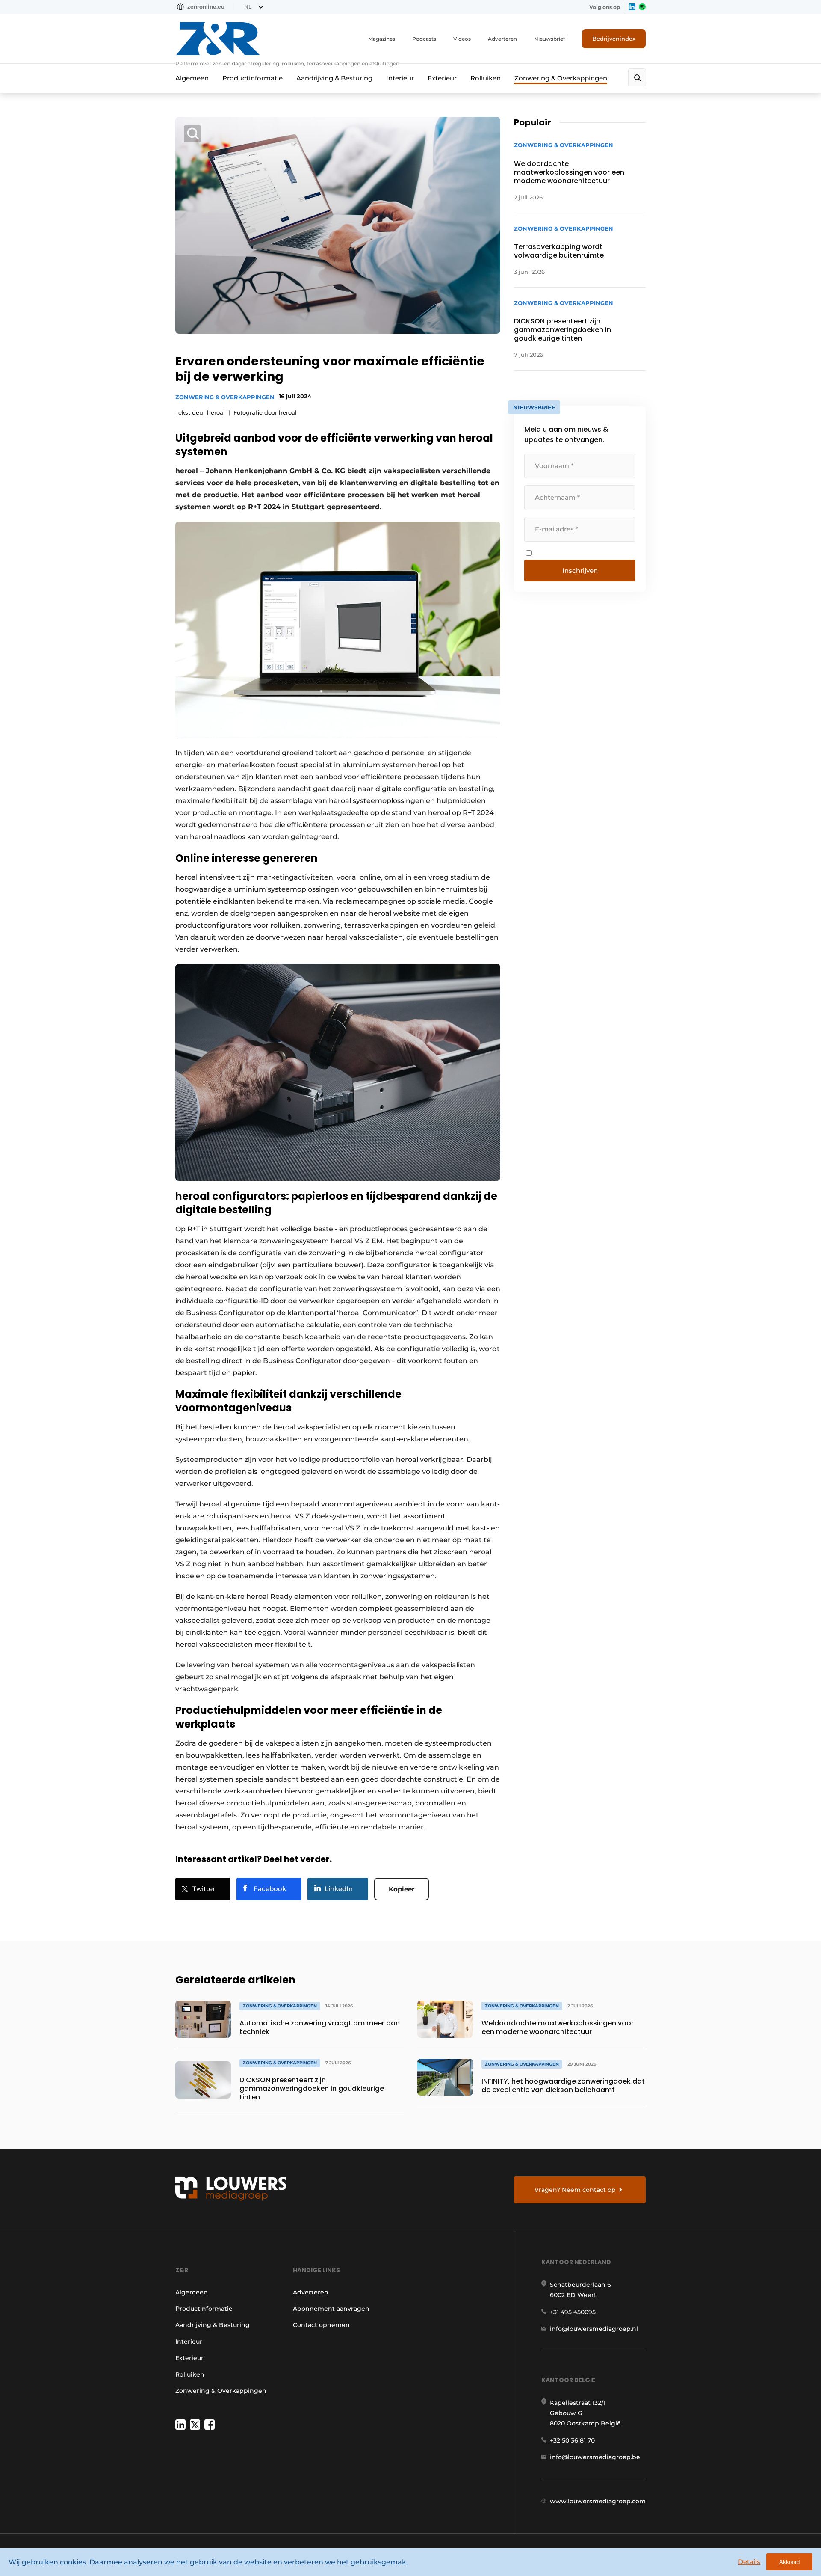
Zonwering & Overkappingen (561, 78)
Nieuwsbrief (549, 39)
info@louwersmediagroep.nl (594, 2329)
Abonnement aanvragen (331, 2309)
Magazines (382, 39)
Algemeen (192, 78)
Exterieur (442, 78)
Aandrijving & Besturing (334, 78)
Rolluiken (486, 78)
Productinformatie (253, 78)
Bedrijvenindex (614, 39)
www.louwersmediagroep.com (598, 2501)
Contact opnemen (321, 2325)
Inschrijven (580, 571)
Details (749, 2562)
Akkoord (789, 2562)
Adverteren (502, 39)
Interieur (400, 78)
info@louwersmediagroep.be (595, 2457)
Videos (462, 39)
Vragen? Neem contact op (575, 2190)
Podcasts (424, 39)
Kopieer (402, 1889)
